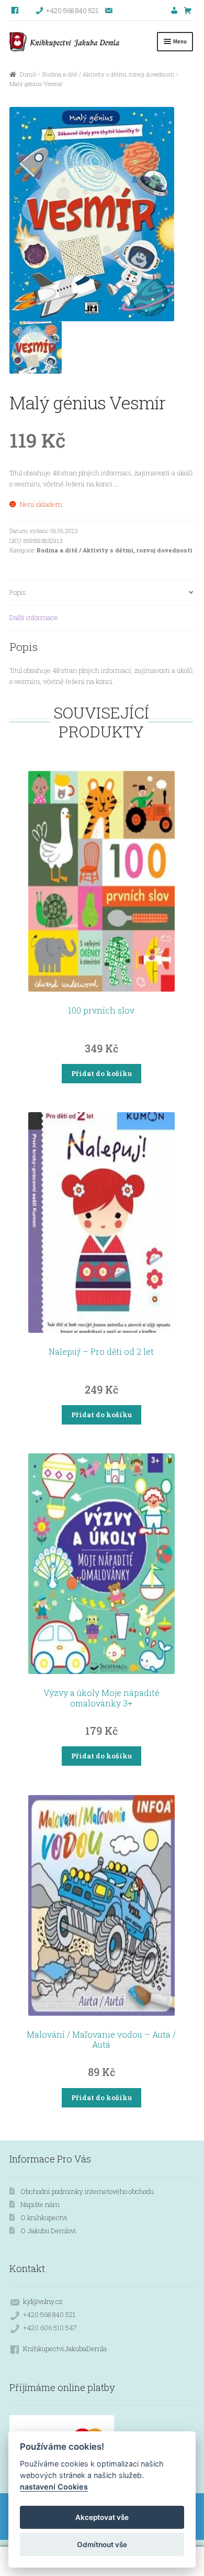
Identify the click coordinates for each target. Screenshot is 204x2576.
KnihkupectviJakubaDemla (65, 2349)
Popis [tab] (18, 592)
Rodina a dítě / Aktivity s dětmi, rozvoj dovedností (108, 74)
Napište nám (40, 2204)
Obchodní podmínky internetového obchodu (87, 2191)
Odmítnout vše (102, 2545)
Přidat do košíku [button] (101, 1073)
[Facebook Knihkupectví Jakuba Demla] (15, 10)
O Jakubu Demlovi (48, 2231)
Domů (28, 74)
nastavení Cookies (54, 2487)
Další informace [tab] (34, 617)
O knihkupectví (44, 2218)
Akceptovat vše (102, 2517)
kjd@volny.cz (43, 2301)
